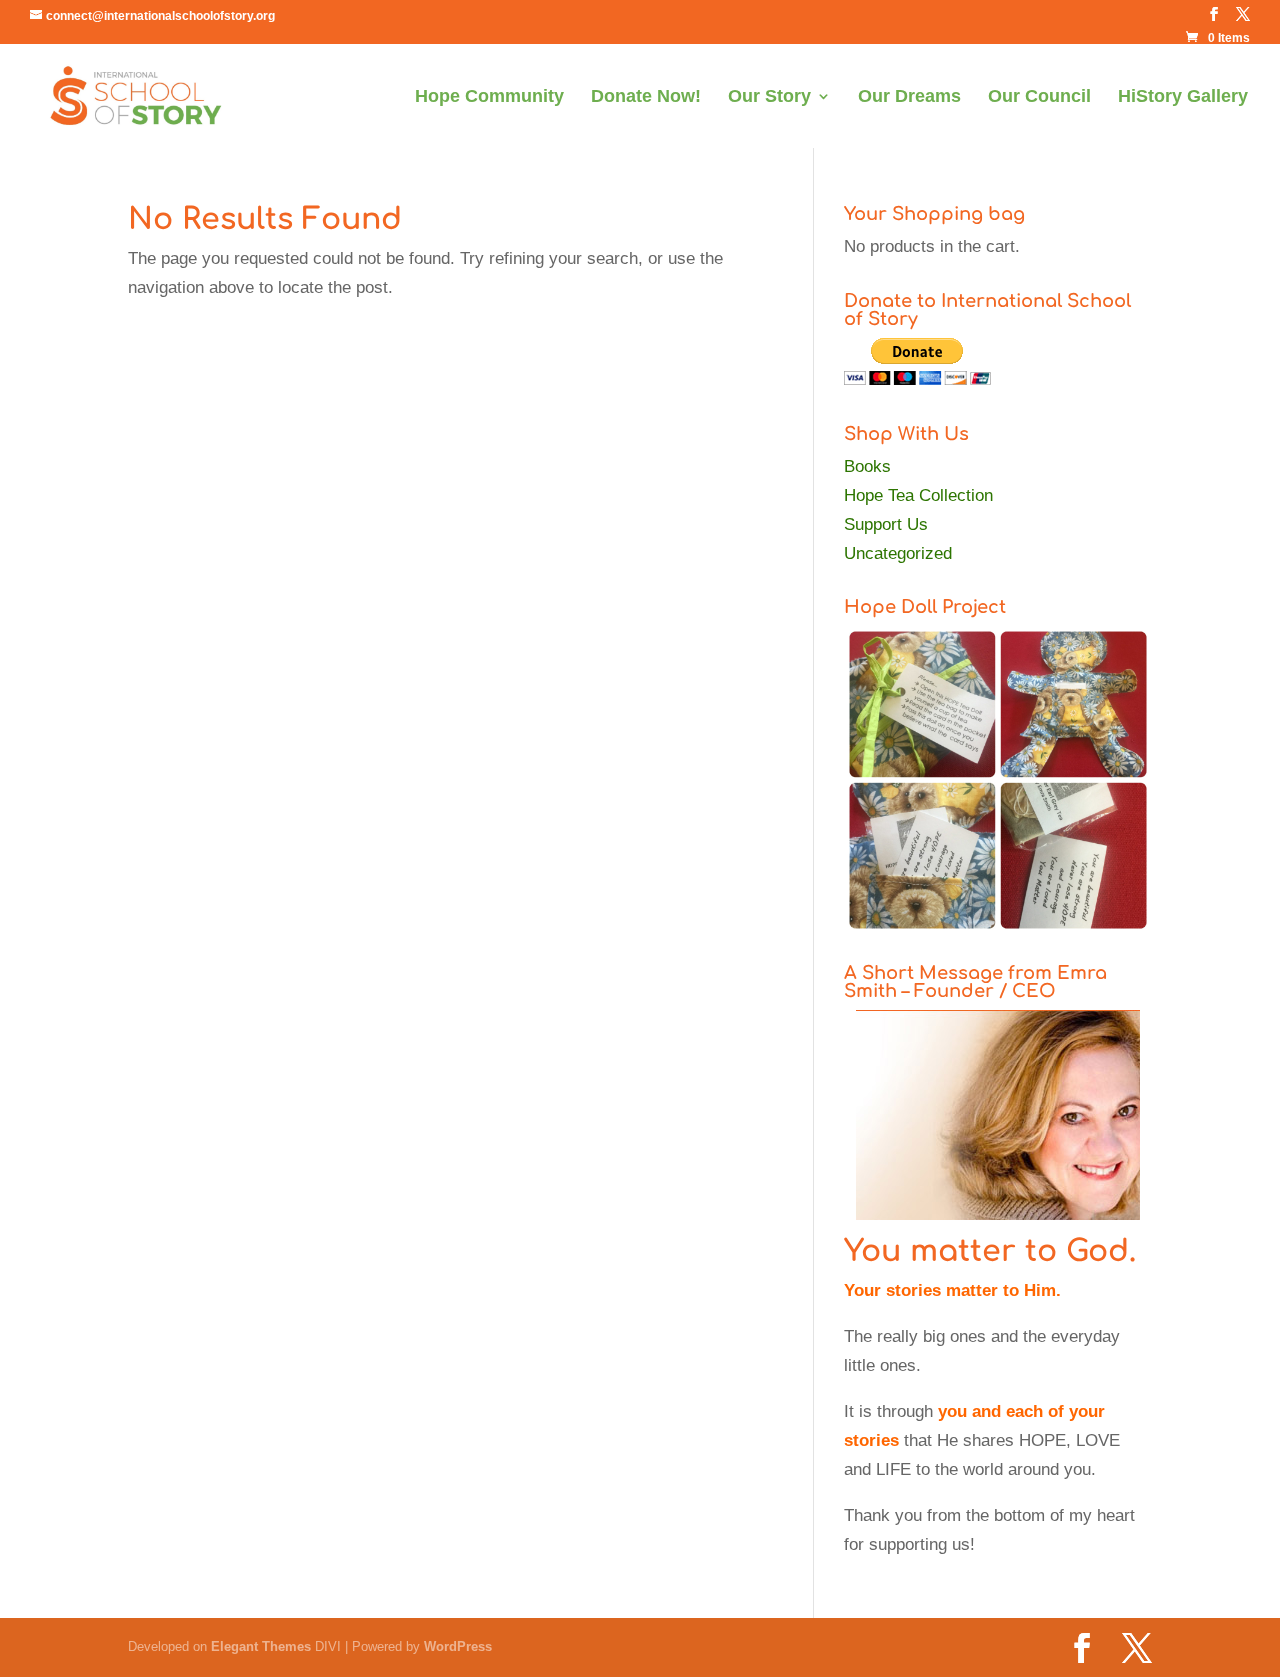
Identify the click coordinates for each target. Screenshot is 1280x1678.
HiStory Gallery (1183, 97)
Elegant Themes (261, 1646)
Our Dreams (909, 97)
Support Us (886, 524)
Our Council (1039, 97)
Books (867, 466)
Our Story (769, 97)
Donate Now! (646, 97)
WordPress (458, 1646)
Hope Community (489, 97)
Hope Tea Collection (918, 495)
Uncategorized (898, 553)
